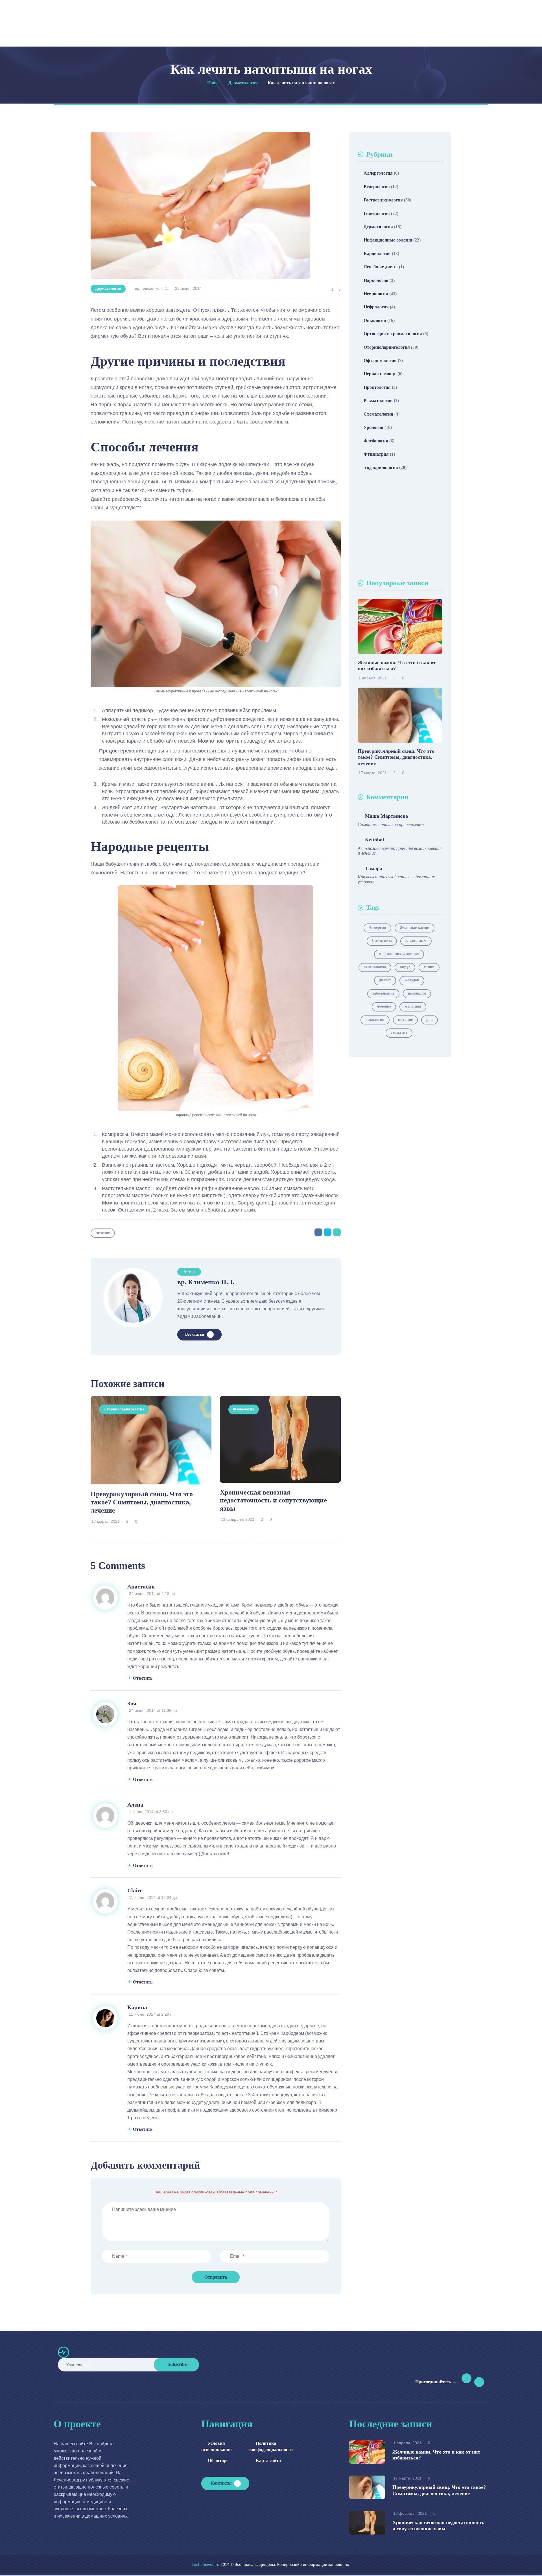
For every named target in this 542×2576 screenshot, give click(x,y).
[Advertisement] (400, 527)
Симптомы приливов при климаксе (391, 825)
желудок (412, 980)
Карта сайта (268, 2460)
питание (405, 1020)
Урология (373, 427)
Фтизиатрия (376, 454)
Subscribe (177, 2364)
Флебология (244, 1409)
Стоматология (378, 414)
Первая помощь (380, 374)
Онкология (375, 320)
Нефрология (376, 307)
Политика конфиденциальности (267, 2446)
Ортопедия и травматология (393, 334)
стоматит (399, 1033)
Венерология (377, 187)
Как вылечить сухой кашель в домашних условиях (396, 879)
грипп (429, 967)
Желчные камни (415, 928)
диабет (385, 980)
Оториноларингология (124, 1409)
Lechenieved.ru (206, 2564)
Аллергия (377, 928)
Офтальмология (380, 360)
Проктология (377, 387)
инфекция (417, 993)
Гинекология (377, 213)
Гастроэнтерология (383, 200)
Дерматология (108, 288)
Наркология (376, 280)
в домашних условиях (399, 954)
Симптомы (382, 941)
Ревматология (378, 401)
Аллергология (378, 173)
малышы (413, 1006)
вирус (405, 967)
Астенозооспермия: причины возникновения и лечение (400, 851)
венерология (375, 967)
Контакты (221, 2483)
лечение (103, 1233)
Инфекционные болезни (388, 240)
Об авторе (218, 2460)
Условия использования (217, 2446)
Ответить (143, 1678)
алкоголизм (416, 941)
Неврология (376, 294)
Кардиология (377, 254)
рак (430, 1020)
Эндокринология (381, 467)
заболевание (383, 993)
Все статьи (195, 1334)
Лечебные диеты (381, 267)
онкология (375, 1020)
